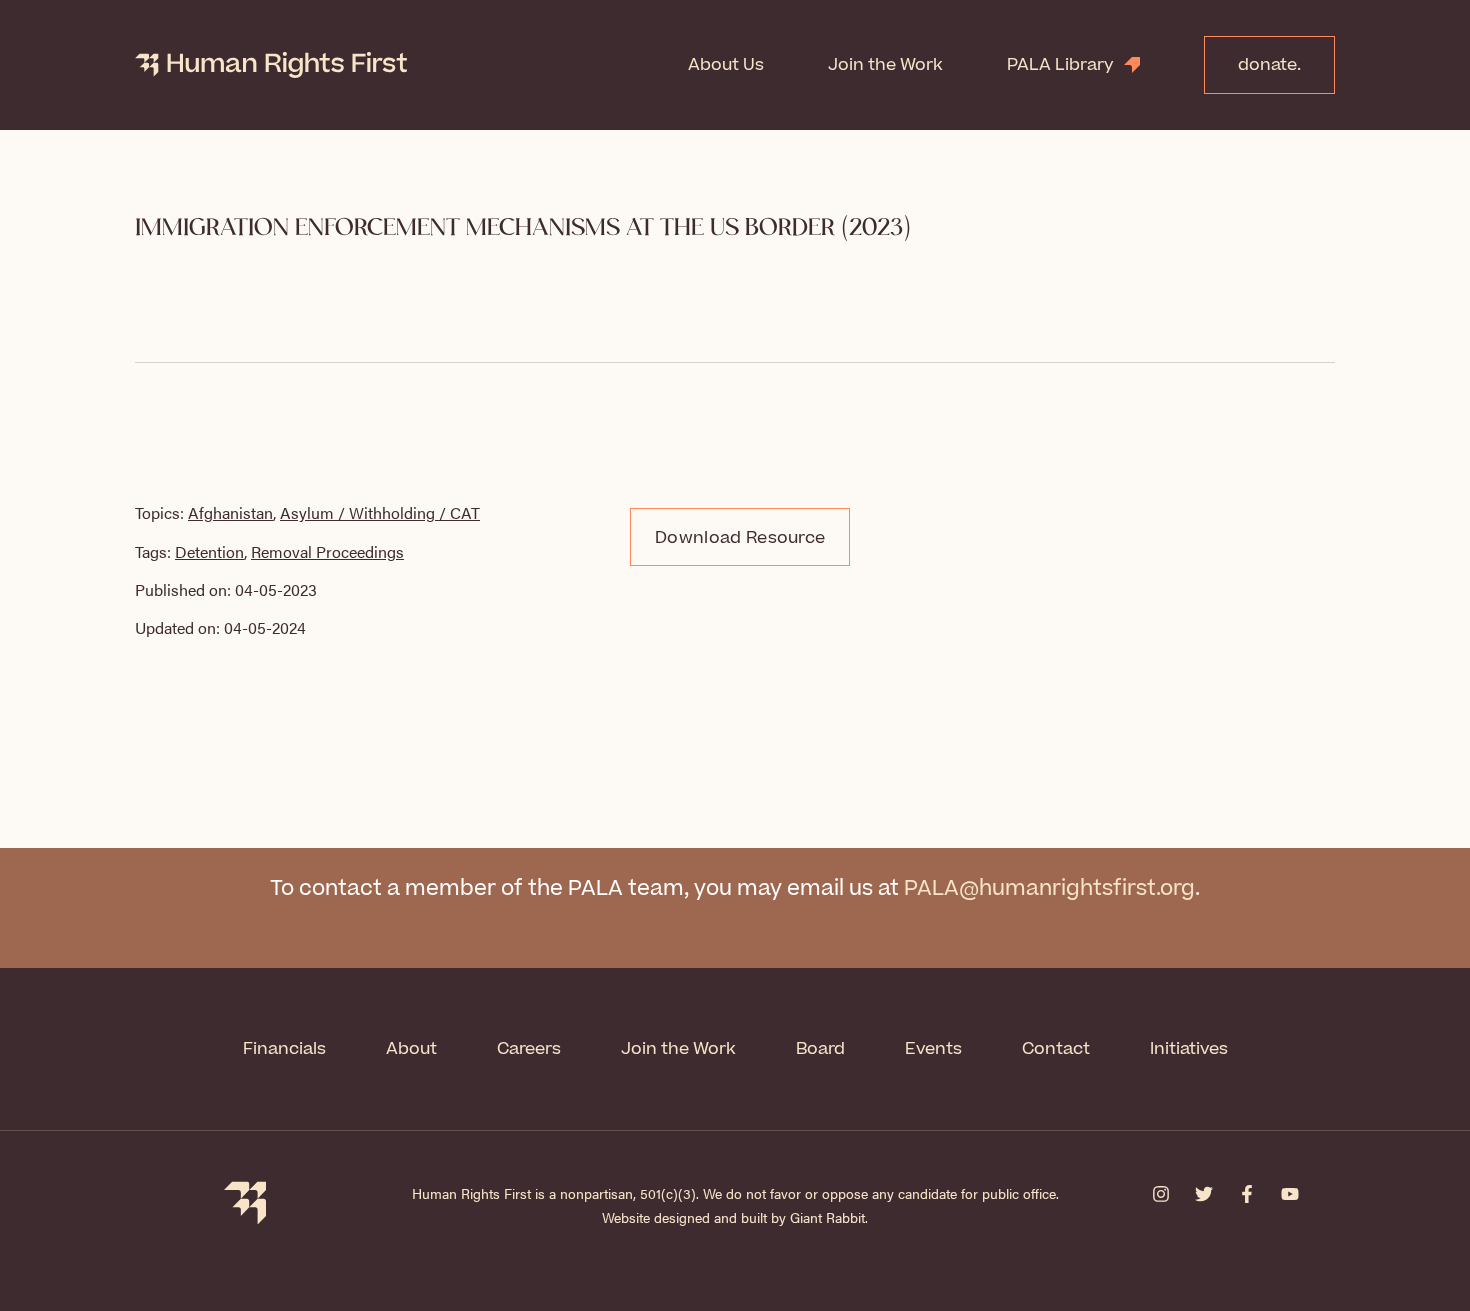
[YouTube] (1290, 1194)
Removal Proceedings (327, 551)
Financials (284, 1049)
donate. (1269, 65)
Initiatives (1189, 1049)
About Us (726, 65)
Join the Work (885, 65)
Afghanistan (230, 512)
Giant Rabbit (827, 1217)
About (411, 1049)
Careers (529, 1049)
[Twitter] (1204, 1194)
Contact (1056, 1049)
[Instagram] (1161, 1194)
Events (933, 1049)
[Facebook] (1247, 1194)
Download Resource (740, 538)
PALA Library (1060, 65)
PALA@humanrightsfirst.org (1049, 888)
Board (820, 1049)
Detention (209, 551)
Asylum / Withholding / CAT (380, 512)
